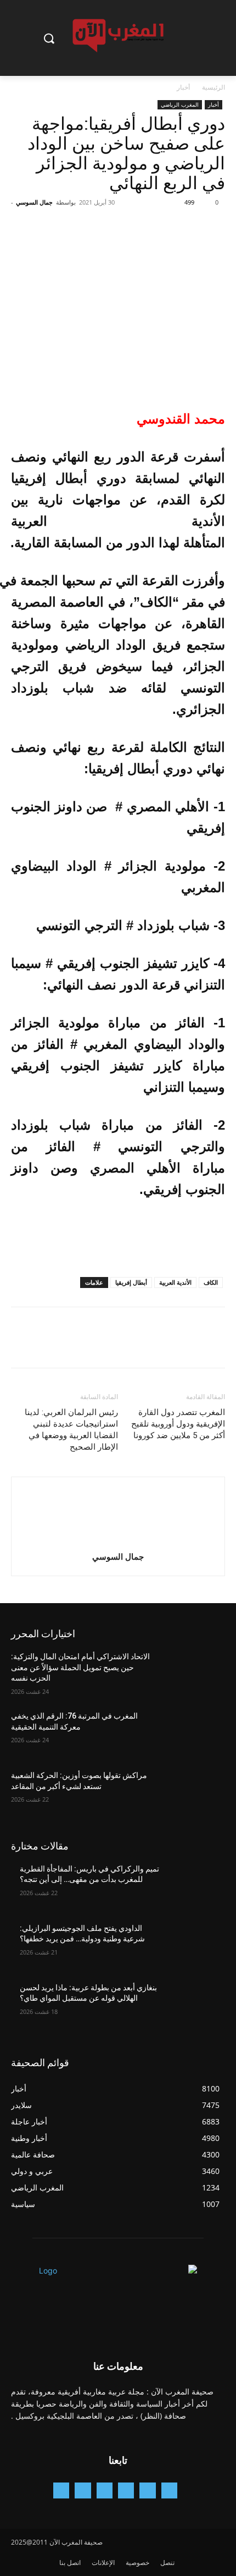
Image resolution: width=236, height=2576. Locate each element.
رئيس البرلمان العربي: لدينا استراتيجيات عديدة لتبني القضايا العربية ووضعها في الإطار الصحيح (71, 1430)
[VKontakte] (61, 2490)
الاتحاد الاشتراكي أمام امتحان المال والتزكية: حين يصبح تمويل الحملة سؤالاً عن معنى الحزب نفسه (80, 1667)
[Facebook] (214, 227)
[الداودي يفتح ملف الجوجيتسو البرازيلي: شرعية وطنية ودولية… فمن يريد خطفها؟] (193, 1946)
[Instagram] (126, 2490)
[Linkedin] (105, 2490)
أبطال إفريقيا (131, 1282)
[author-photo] (118, 1541)
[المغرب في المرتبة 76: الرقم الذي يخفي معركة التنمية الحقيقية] (193, 1733)
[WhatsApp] (138, 227)
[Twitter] (189, 227)
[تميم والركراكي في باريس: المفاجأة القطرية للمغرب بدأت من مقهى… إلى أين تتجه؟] (193, 1886)
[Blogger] (169, 2490)
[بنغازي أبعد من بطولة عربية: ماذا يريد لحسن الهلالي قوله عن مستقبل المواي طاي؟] (193, 2005)
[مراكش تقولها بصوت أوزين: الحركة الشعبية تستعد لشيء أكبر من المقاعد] (193, 1793)
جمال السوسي (34, 202)
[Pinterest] (164, 227)
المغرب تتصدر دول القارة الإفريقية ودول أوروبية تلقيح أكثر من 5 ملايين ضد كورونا (178, 1424)
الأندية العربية (175, 1282)
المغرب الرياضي (180, 104)
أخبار (183, 87)
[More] (113, 227)
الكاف (211, 1282)
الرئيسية (213, 87)
